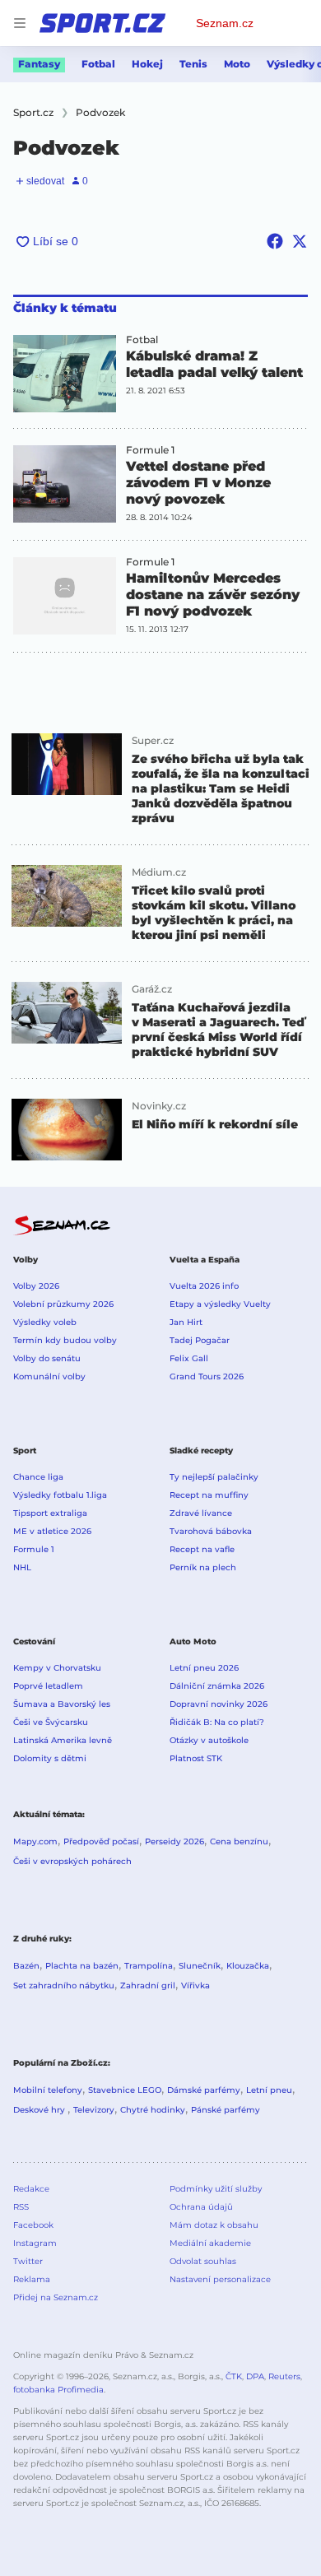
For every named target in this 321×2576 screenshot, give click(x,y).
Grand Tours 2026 (207, 1376)
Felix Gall (189, 1358)
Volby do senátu (47, 1358)
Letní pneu (269, 2090)
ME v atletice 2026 (52, 1531)
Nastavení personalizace (220, 2279)
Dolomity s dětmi (50, 1758)
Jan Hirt (186, 1322)
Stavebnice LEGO (125, 2090)
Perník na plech (203, 1567)
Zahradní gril (148, 1985)
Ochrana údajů (201, 2207)
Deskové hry (40, 2110)
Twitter (28, 2261)
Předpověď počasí (101, 1841)
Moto (237, 64)
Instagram (35, 2243)
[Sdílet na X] (300, 241)
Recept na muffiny (209, 1495)
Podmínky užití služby (216, 2189)
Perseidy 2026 (174, 1841)
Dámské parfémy (204, 2090)
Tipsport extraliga (50, 1513)
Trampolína (149, 1966)
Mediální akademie (210, 2243)
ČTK (234, 2376)
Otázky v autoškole (209, 1740)
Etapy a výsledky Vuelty (220, 1304)
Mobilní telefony (48, 2090)
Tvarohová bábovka (211, 1531)
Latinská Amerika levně (63, 1740)
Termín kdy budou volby (65, 1340)
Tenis (193, 64)
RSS (21, 2207)
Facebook (33, 2225)
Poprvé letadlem (48, 1686)
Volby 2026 (36, 1286)
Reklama (32, 2279)
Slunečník (200, 1966)
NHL (22, 1567)
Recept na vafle (202, 1549)
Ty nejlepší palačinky (214, 1477)
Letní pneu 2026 (204, 1668)
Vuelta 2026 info (204, 1286)
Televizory (94, 2110)
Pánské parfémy (226, 2110)
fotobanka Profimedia (58, 2390)
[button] (65, 374)
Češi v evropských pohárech (72, 1861)
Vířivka (195, 1985)
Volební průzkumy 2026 (63, 1304)
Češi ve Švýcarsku (51, 1722)
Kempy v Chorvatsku (57, 1668)
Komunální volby (49, 1376)
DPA (255, 2376)
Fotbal (98, 64)
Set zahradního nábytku (64, 1985)
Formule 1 (150, 450)
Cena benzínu (239, 1841)
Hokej (147, 64)
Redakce (31, 2189)
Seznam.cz (225, 23)
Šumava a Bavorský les (62, 1704)
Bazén (26, 1966)
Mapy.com (35, 1841)
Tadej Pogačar (200, 1340)
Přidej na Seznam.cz (56, 2297)
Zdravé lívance (201, 1513)
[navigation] (20, 23)
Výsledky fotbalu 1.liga (60, 1495)
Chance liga (38, 1477)
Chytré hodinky (153, 2110)
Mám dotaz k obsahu (214, 2225)
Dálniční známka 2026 (217, 1686)
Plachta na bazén (82, 1966)
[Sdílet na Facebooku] (275, 241)
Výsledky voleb (45, 1322)
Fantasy (39, 64)
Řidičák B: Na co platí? (217, 1722)
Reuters (284, 2376)
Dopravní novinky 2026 (219, 1704)
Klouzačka (248, 1966)
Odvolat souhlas (203, 2261)
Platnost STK (196, 1758)
